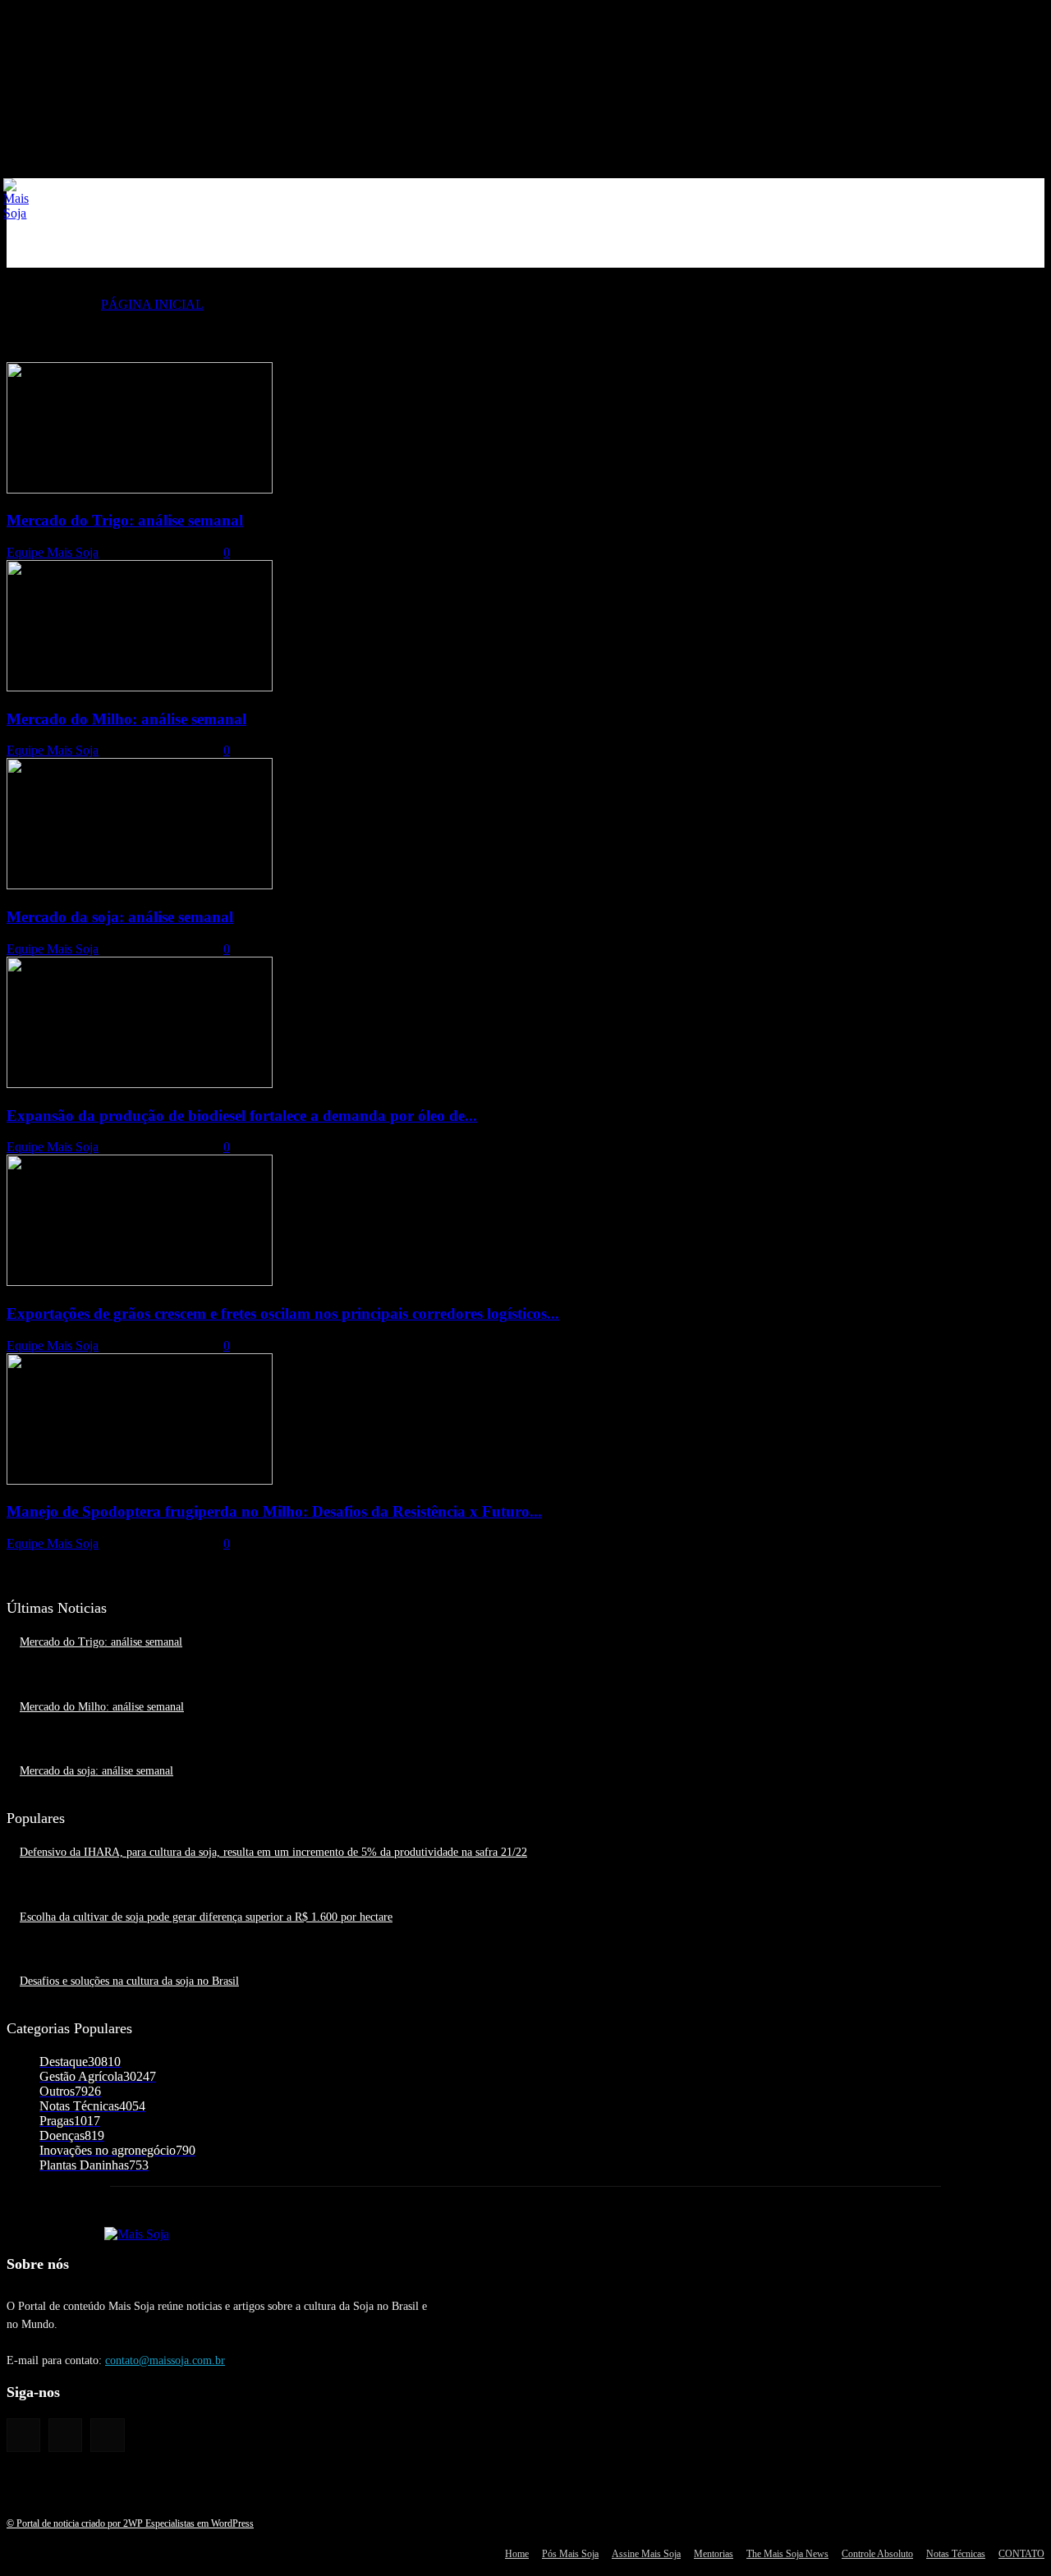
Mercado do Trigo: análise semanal (125, 520)
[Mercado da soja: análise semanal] (140, 885)
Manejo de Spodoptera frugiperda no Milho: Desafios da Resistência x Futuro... (274, 1511)
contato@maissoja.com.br (165, 2360)
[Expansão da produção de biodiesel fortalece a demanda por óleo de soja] (140, 1084)
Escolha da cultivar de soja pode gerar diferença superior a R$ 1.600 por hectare (206, 1917)
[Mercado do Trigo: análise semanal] (140, 489)
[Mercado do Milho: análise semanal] (140, 687)
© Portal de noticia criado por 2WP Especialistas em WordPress (130, 2523)
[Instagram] (65, 2435)
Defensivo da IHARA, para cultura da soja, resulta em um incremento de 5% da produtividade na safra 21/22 (273, 1852)
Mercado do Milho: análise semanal (126, 719)
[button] (1025, 248)
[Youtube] (107, 2435)
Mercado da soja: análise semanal (120, 917)
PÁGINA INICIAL (152, 304)
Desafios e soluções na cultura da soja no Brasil (129, 1981)
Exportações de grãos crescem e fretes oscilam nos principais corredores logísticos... (283, 1313)
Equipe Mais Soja (53, 552)
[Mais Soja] (16, 200)
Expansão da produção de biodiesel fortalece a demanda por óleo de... (242, 1116)
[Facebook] (23, 2435)
